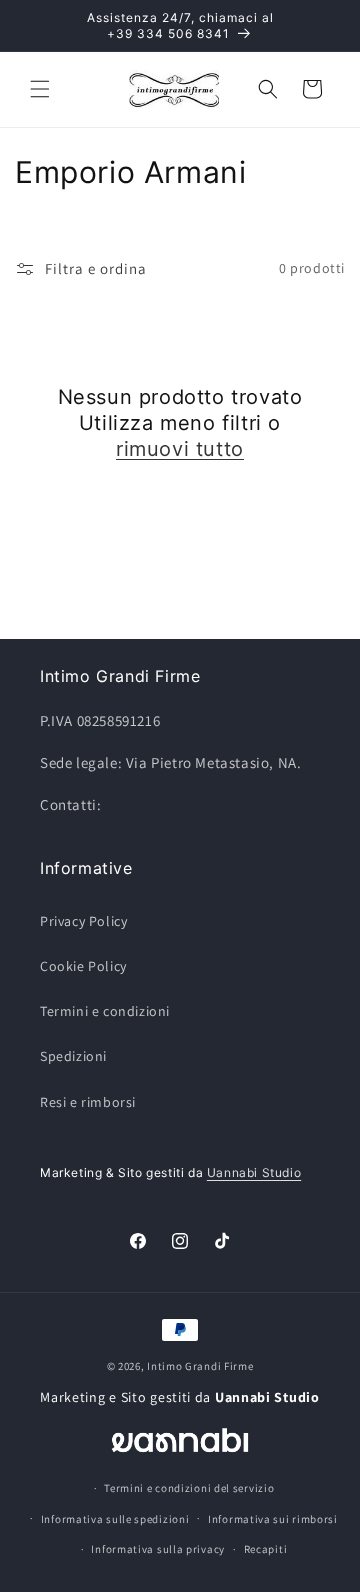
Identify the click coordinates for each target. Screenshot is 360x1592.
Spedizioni (73, 1056)
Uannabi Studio (254, 1172)
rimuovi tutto (180, 449)
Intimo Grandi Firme (200, 1366)
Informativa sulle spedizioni (115, 1519)
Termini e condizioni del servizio (189, 1488)
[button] (40, 89)
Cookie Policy (83, 966)
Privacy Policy (83, 921)
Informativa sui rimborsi (273, 1519)
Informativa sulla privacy (158, 1549)
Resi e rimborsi (88, 1102)
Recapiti (266, 1549)
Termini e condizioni (105, 1011)
